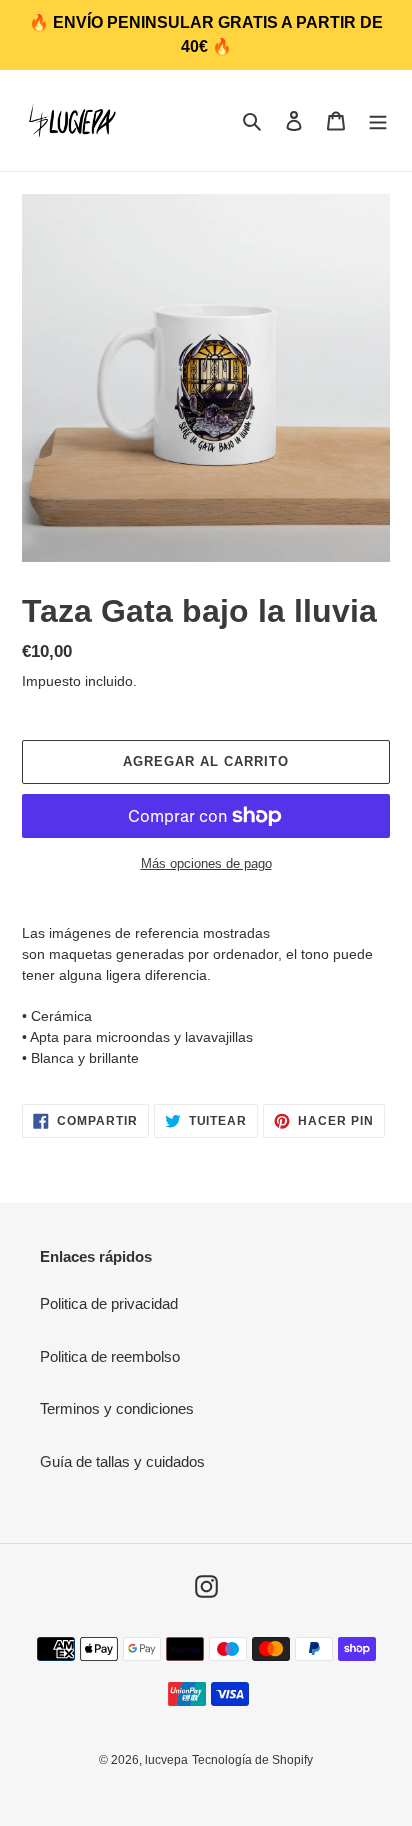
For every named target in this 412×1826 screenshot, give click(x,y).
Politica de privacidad (109, 1303)
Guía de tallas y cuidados (122, 1461)
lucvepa (166, 1760)
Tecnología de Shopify (252, 1760)
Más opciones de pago (206, 863)
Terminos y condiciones (117, 1408)
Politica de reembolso (110, 1356)
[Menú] (378, 120)
